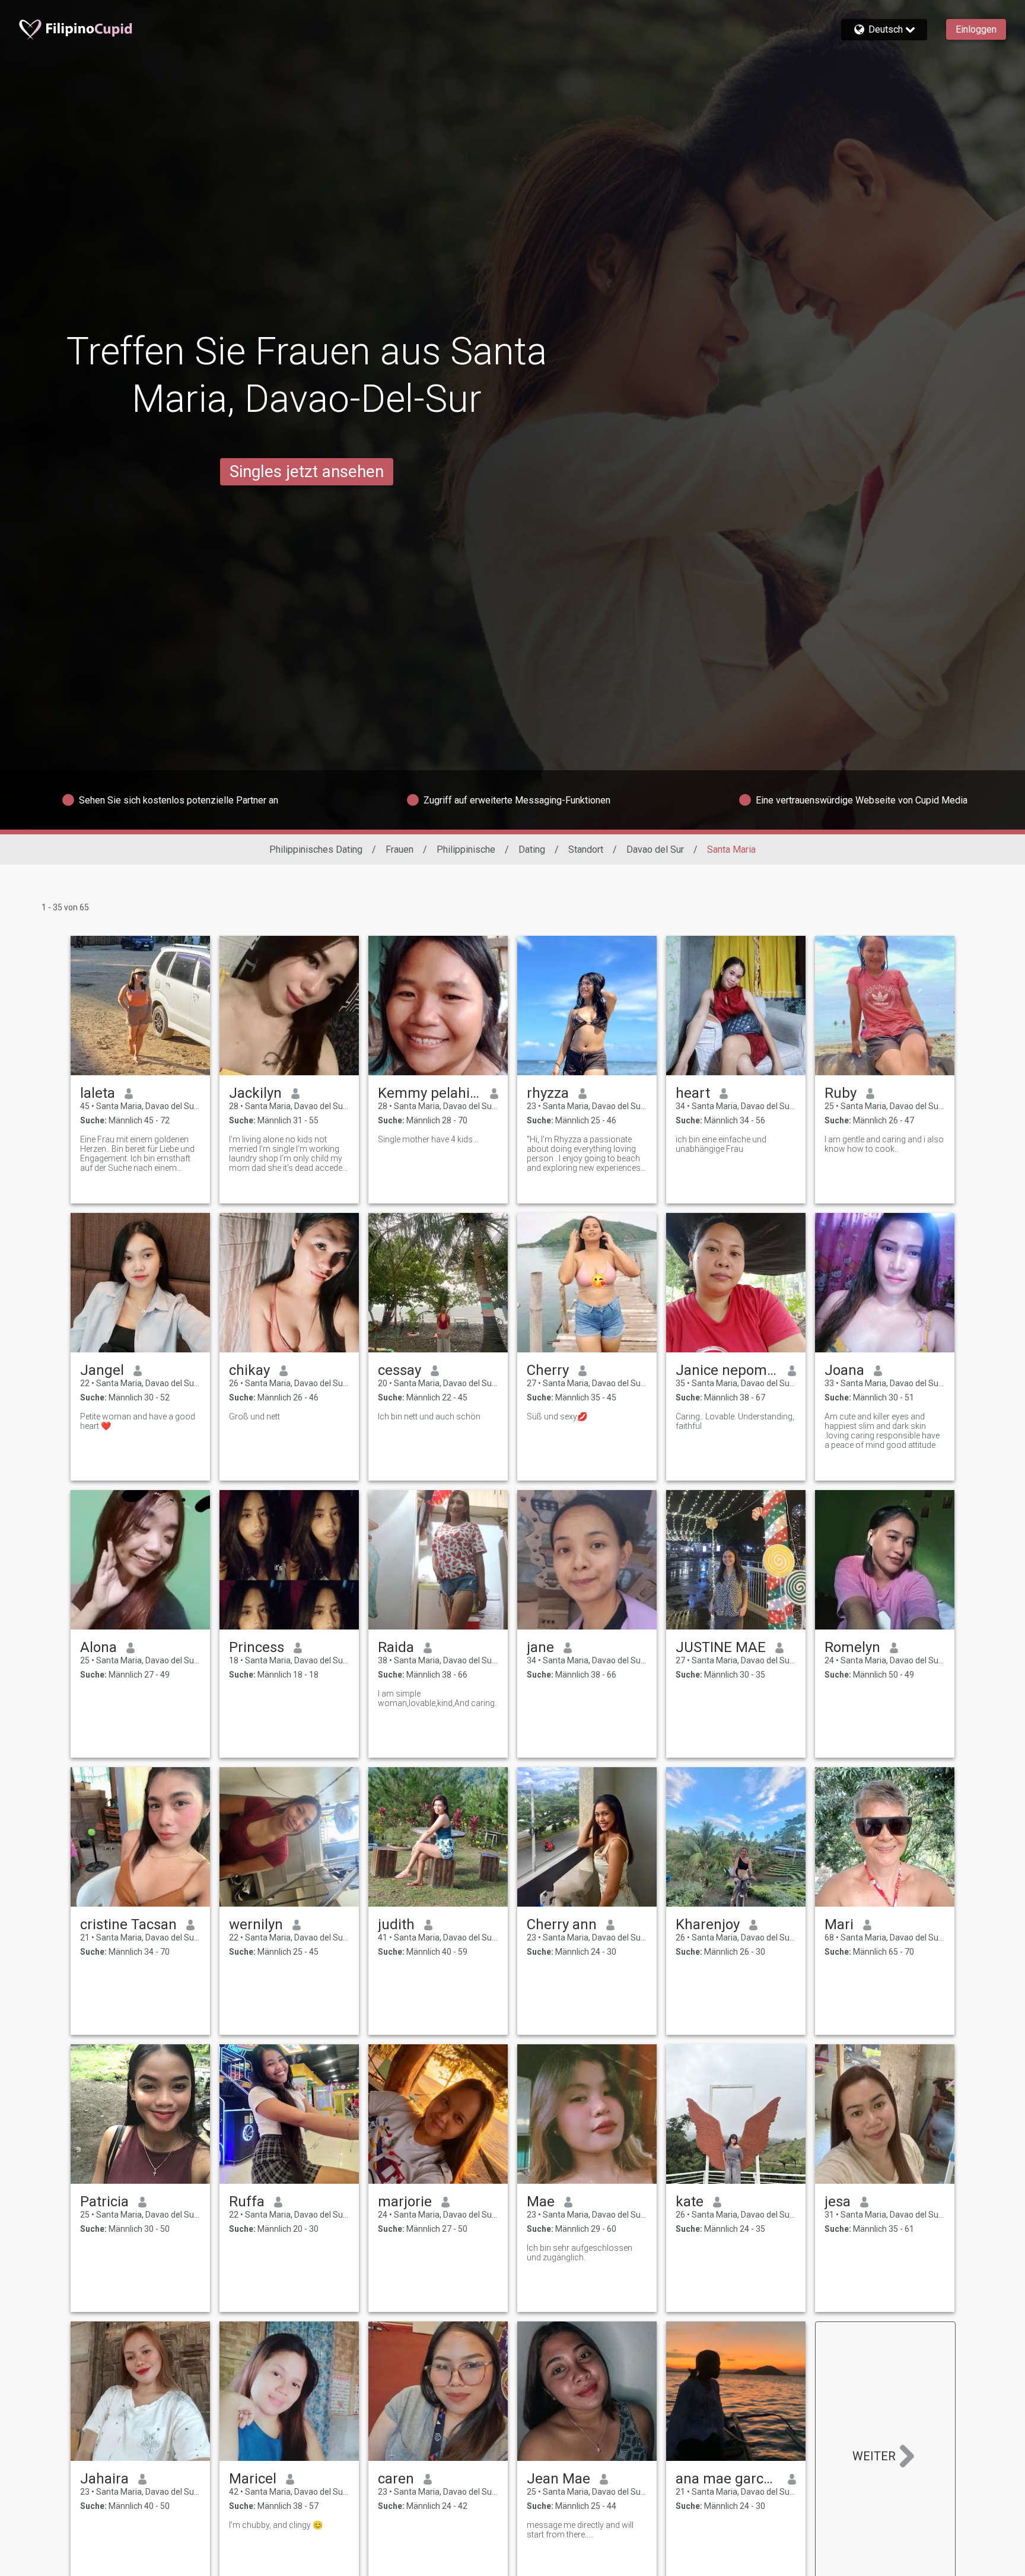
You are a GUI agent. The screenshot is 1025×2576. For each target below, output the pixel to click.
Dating (532, 849)
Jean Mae (558, 2479)
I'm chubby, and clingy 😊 (276, 2525)
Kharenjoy (708, 1924)
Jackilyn (255, 1093)
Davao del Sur (655, 849)
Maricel (253, 2479)
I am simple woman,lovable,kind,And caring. (437, 1698)
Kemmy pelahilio (429, 1093)
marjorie (405, 2202)
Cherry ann (562, 1924)
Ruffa (247, 2202)
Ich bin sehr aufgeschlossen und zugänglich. (580, 2253)
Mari (839, 1924)
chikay (249, 1370)
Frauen (400, 849)
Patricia (104, 2202)
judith (396, 1924)
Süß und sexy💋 (557, 1416)
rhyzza (548, 1093)
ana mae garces (727, 2479)
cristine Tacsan (128, 1924)
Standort (586, 849)
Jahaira (104, 2479)
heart (693, 1093)
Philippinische (466, 849)
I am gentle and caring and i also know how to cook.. (884, 1144)
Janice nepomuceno (727, 1370)
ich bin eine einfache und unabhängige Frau (721, 1144)
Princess (257, 1647)
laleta (98, 1093)
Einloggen (976, 29)
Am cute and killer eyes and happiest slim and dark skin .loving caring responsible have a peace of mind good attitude (882, 1431)
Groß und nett (254, 1416)
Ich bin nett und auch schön (429, 1416)
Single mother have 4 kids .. (428, 1139)
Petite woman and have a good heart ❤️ (138, 1421)
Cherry (548, 1370)
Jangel (102, 1370)
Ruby (841, 1093)
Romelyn (852, 1647)
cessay (400, 1370)
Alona (98, 1647)
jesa (838, 2202)
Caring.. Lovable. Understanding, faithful (735, 1421)
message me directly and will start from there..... (580, 2530)
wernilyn (256, 1924)
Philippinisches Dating (316, 849)
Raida (396, 1647)
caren (396, 2479)
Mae (541, 2202)
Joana (844, 1370)
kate (690, 2202)
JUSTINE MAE (721, 1647)
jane (540, 1647)
